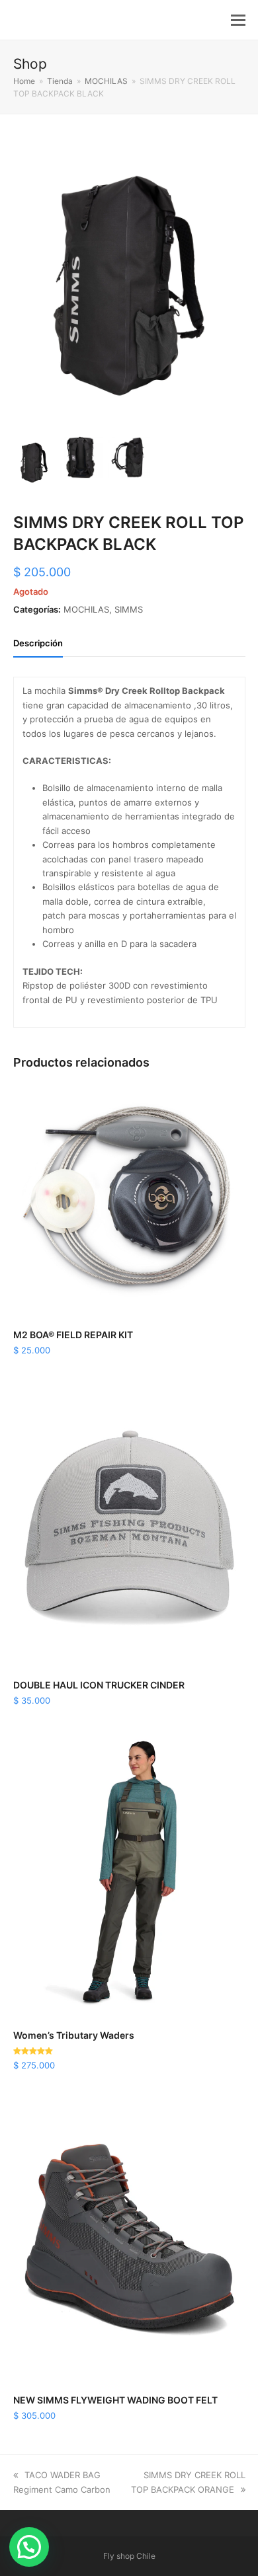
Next (234, 285)
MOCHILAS (86, 609)
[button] (238, 20)
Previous (24, 285)
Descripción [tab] (38, 643)
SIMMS (129, 609)
